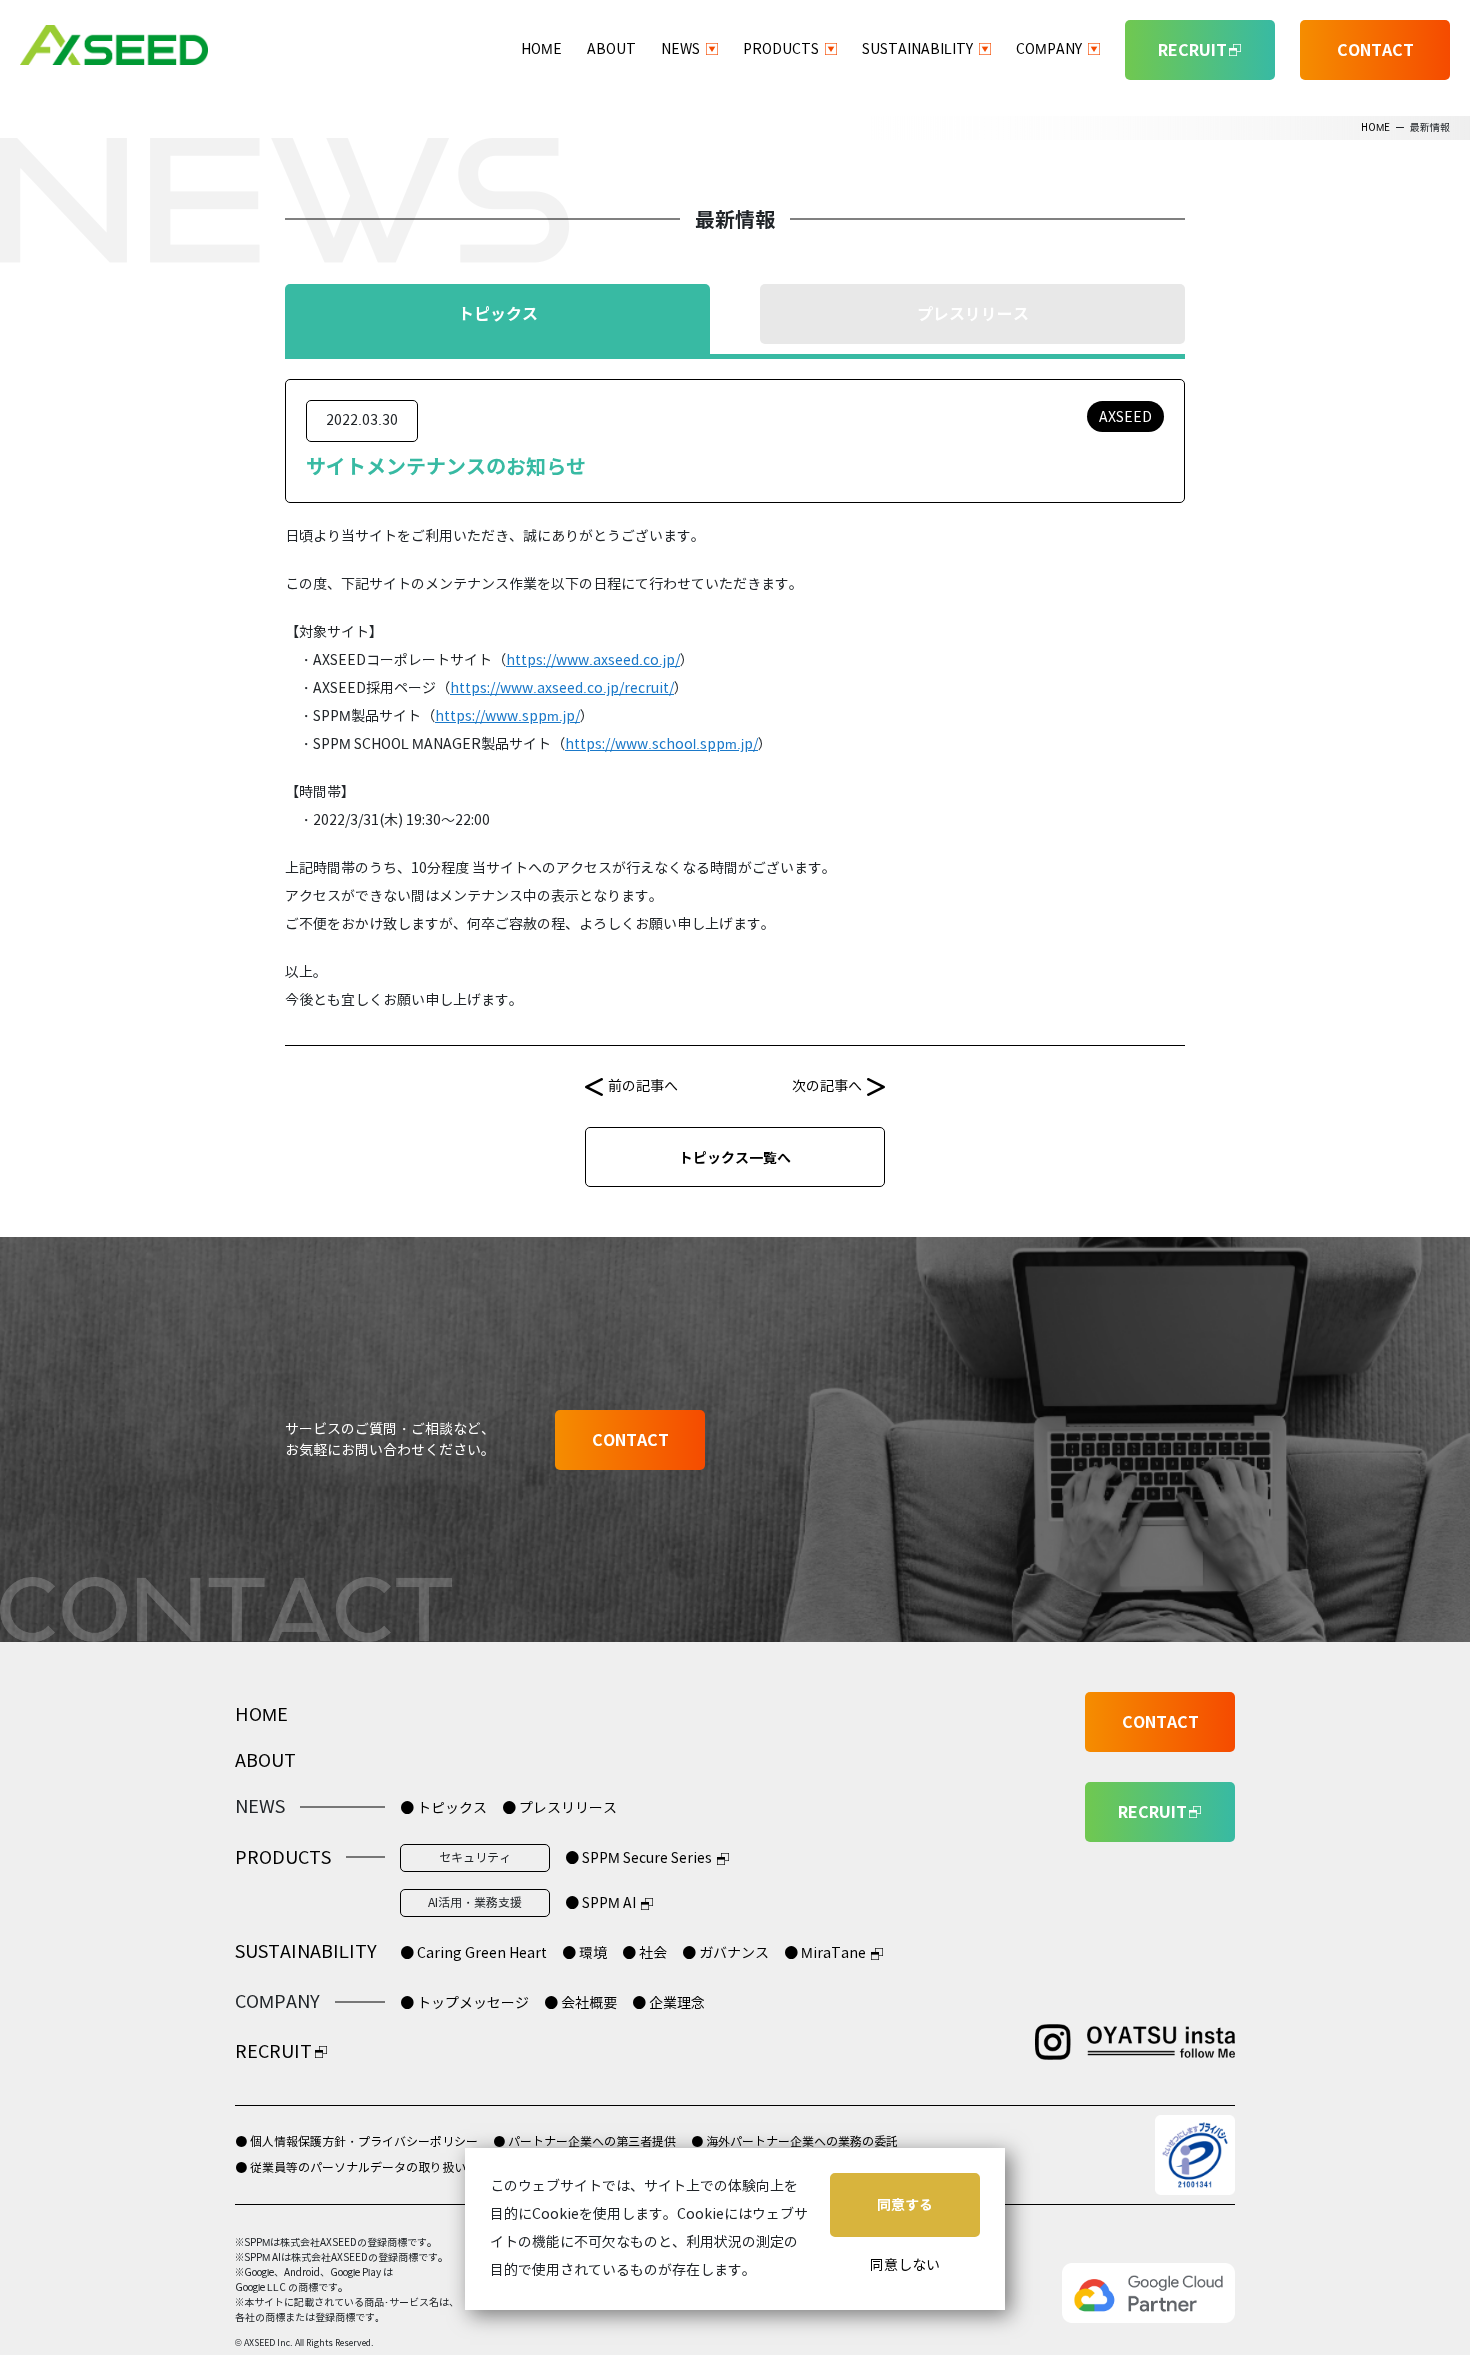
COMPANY (1049, 49)
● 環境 (584, 1953)
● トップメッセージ (464, 2003)
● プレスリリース (559, 1808)
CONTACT (1375, 50)
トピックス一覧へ (735, 1157)
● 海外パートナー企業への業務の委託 (794, 2141)
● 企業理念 (668, 2003)
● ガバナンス (725, 1953)
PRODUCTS (781, 49)
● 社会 (644, 1953)
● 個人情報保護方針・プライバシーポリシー (356, 2141)
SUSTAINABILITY (917, 49)
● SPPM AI (600, 1903)
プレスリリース (973, 314)
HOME (541, 49)
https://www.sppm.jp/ (507, 716)
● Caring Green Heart (473, 1953)
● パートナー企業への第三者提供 (584, 2141)
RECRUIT (273, 2052)
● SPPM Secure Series (638, 1858)
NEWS (680, 49)
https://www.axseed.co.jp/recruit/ (562, 688)
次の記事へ (827, 1086)
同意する (905, 2204)
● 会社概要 (580, 2003)
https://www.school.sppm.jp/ (661, 744)
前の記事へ (643, 1086)
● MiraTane (825, 1953)
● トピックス (443, 1808)
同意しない (905, 2265)
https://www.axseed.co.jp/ (593, 660)
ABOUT (611, 49)
